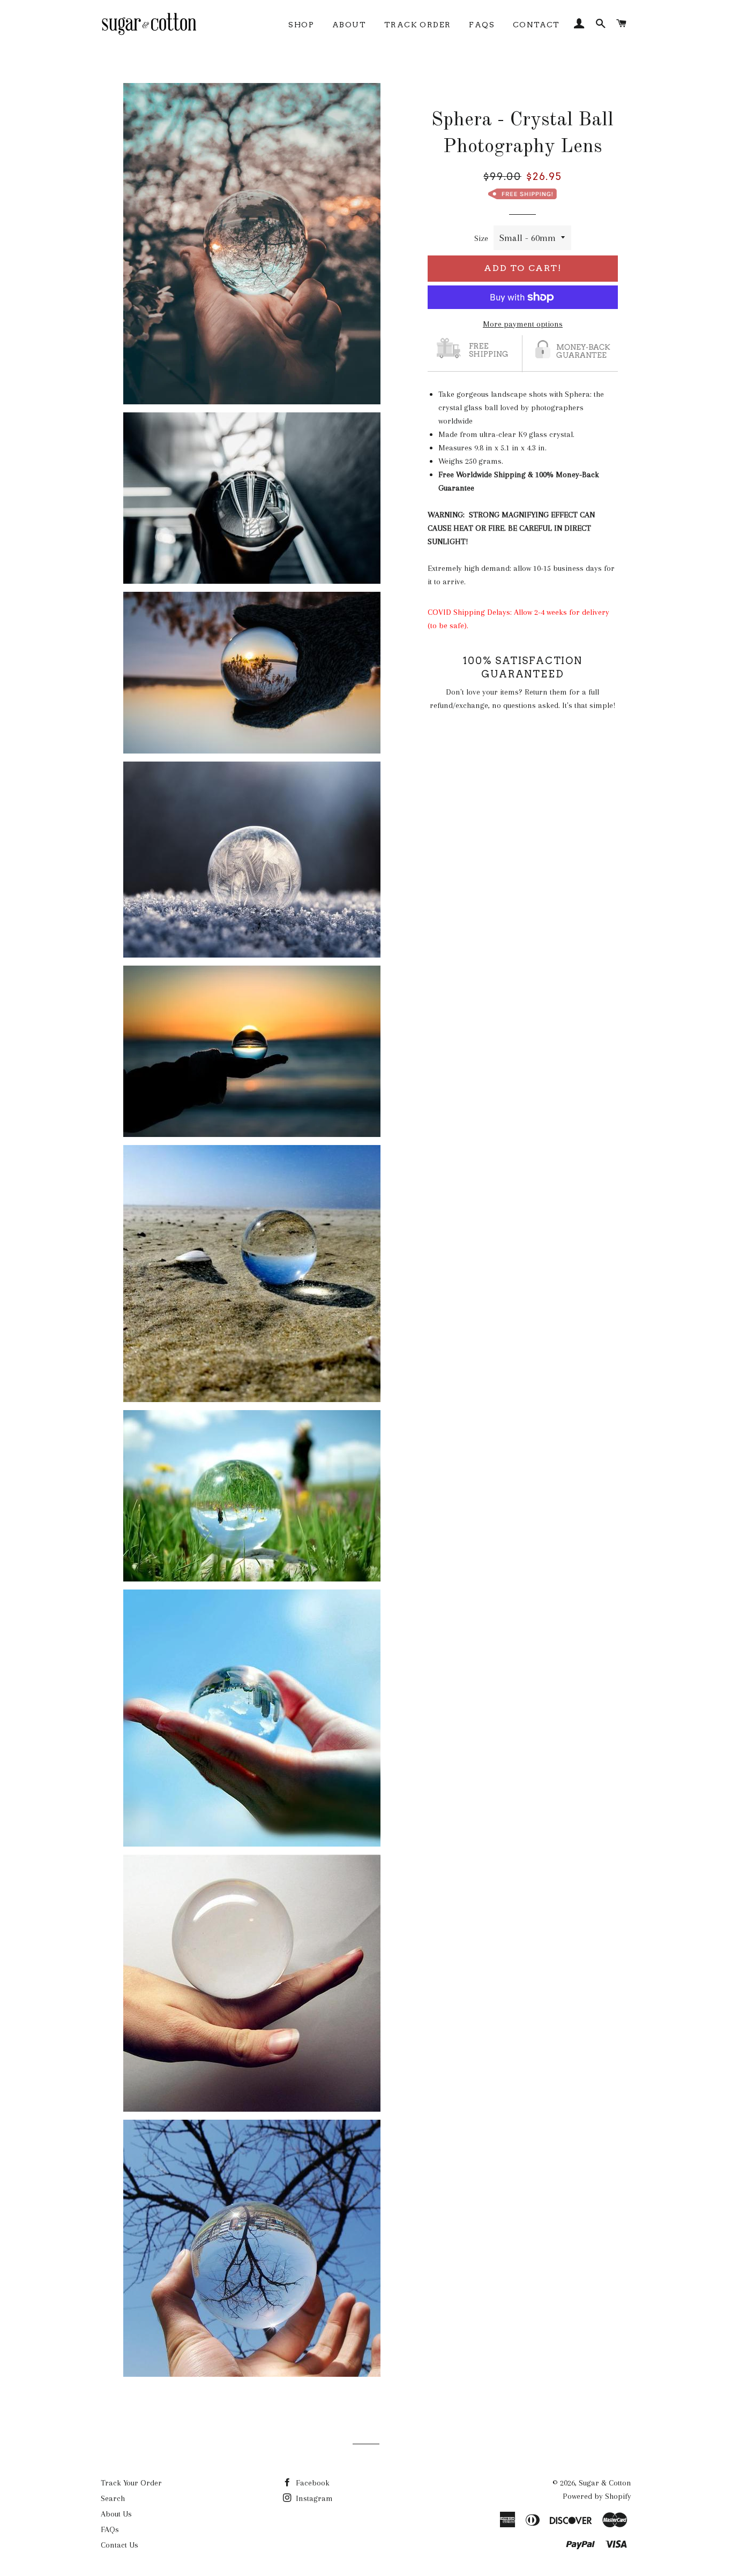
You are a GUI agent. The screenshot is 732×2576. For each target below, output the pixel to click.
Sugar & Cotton (605, 2483)
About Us (116, 2514)
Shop (301, 25)
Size (481, 238)
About (349, 25)
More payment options (523, 324)
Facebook (312, 2483)
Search (113, 2498)
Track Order (417, 25)
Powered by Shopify (597, 2496)
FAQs (482, 25)
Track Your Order (131, 2483)
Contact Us (119, 2545)
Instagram (313, 2498)
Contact (536, 25)
